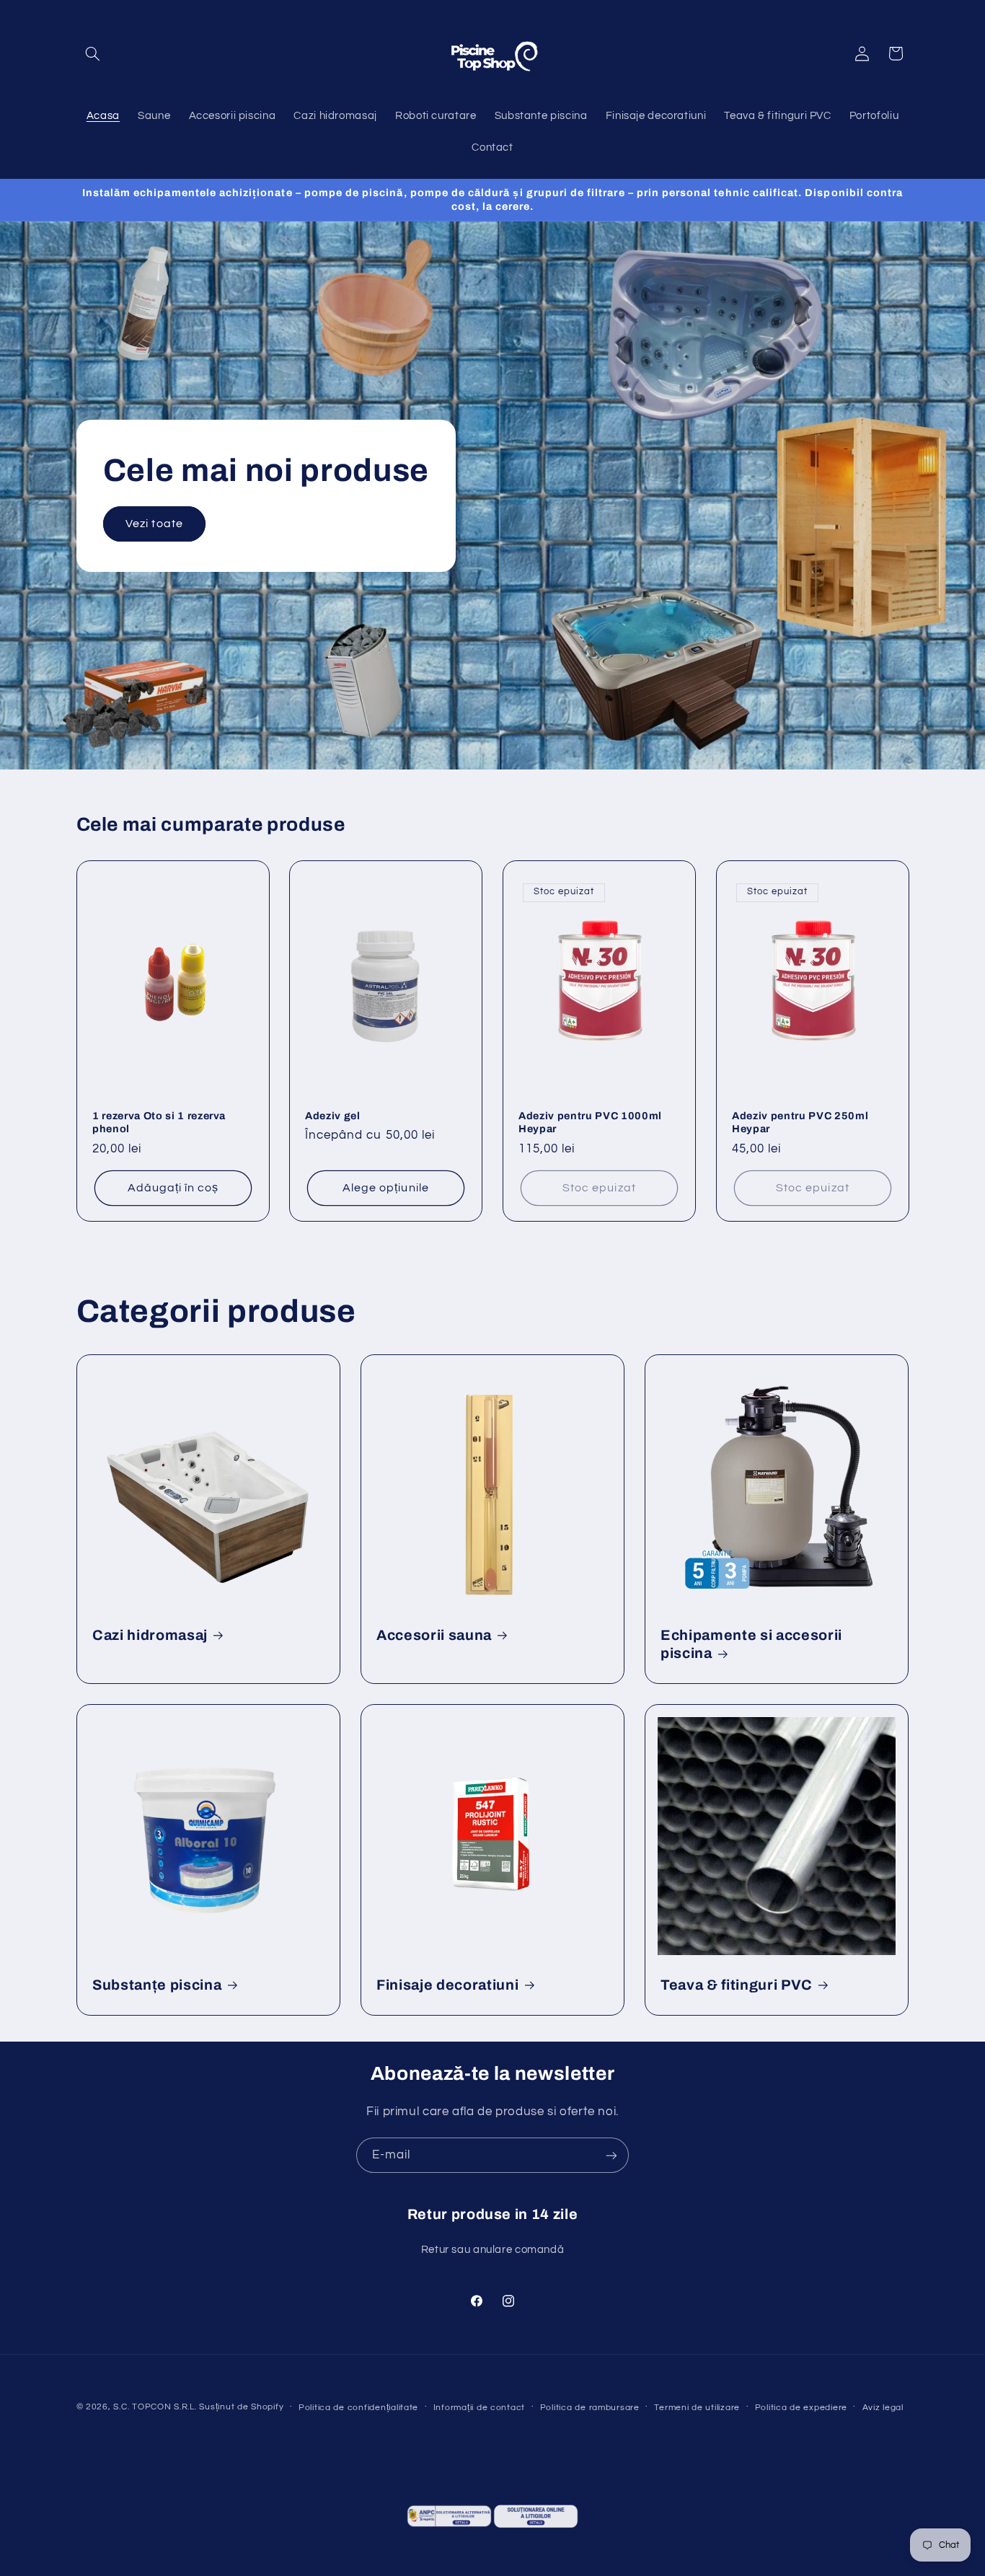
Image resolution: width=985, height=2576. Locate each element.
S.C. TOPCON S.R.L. (155, 2407)
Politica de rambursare (590, 2408)
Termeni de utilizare (697, 2408)
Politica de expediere (801, 2408)
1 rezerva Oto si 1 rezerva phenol (159, 1121)
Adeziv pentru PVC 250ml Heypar (800, 1121)
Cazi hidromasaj (150, 1635)
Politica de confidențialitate (358, 2408)
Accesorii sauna (434, 1635)
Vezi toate (154, 523)
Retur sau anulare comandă (493, 2249)
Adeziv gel (333, 1115)
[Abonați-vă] (611, 2155)
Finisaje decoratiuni (447, 1985)
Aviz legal (883, 2408)
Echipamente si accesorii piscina (751, 1644)
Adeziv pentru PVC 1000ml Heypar (590, 1121)
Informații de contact (479, 2408)
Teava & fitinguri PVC (737, 1985)
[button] (93, 53)
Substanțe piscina (157, 1985)
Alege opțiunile (386, 1188)
